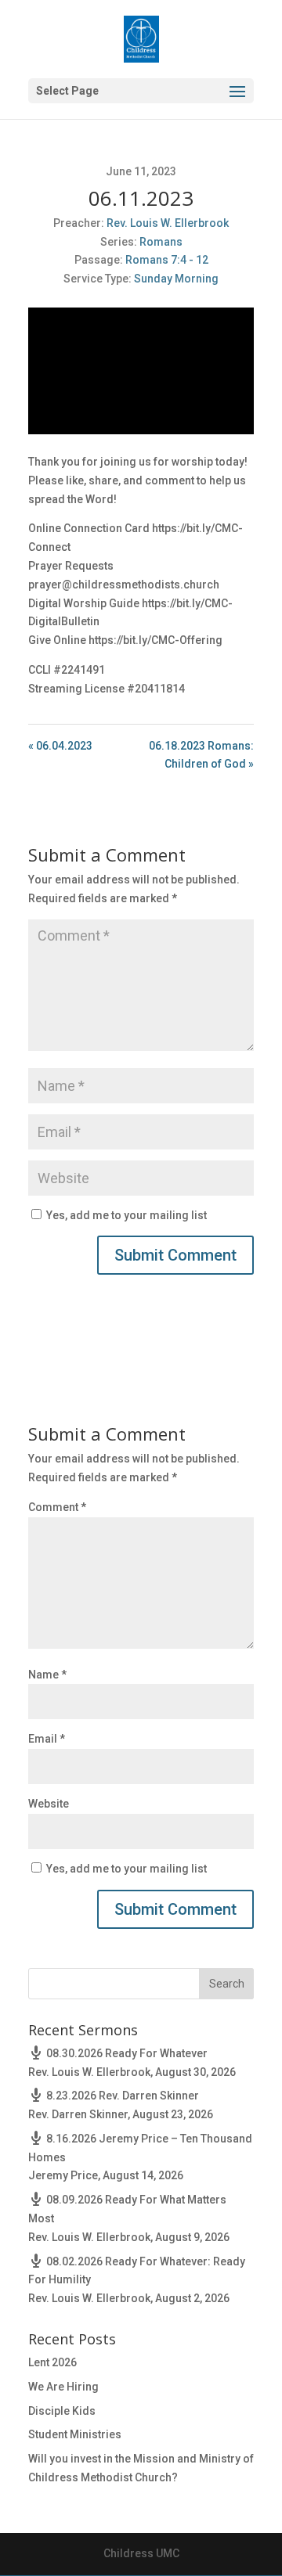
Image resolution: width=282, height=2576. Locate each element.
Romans (161, 242)
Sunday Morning (176, 279)
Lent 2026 (52, 2362)
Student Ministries (75, 2434)
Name (47, 1675)
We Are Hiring (63, 2387)
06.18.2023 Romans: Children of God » (201, 755)
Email (47, 1739)
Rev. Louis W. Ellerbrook (168, 223)
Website (49, 1804)
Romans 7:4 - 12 (167, 260)
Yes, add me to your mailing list (125, 1215)
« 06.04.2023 (60, 746)
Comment (57, 1507)
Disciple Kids (62, 2411)
